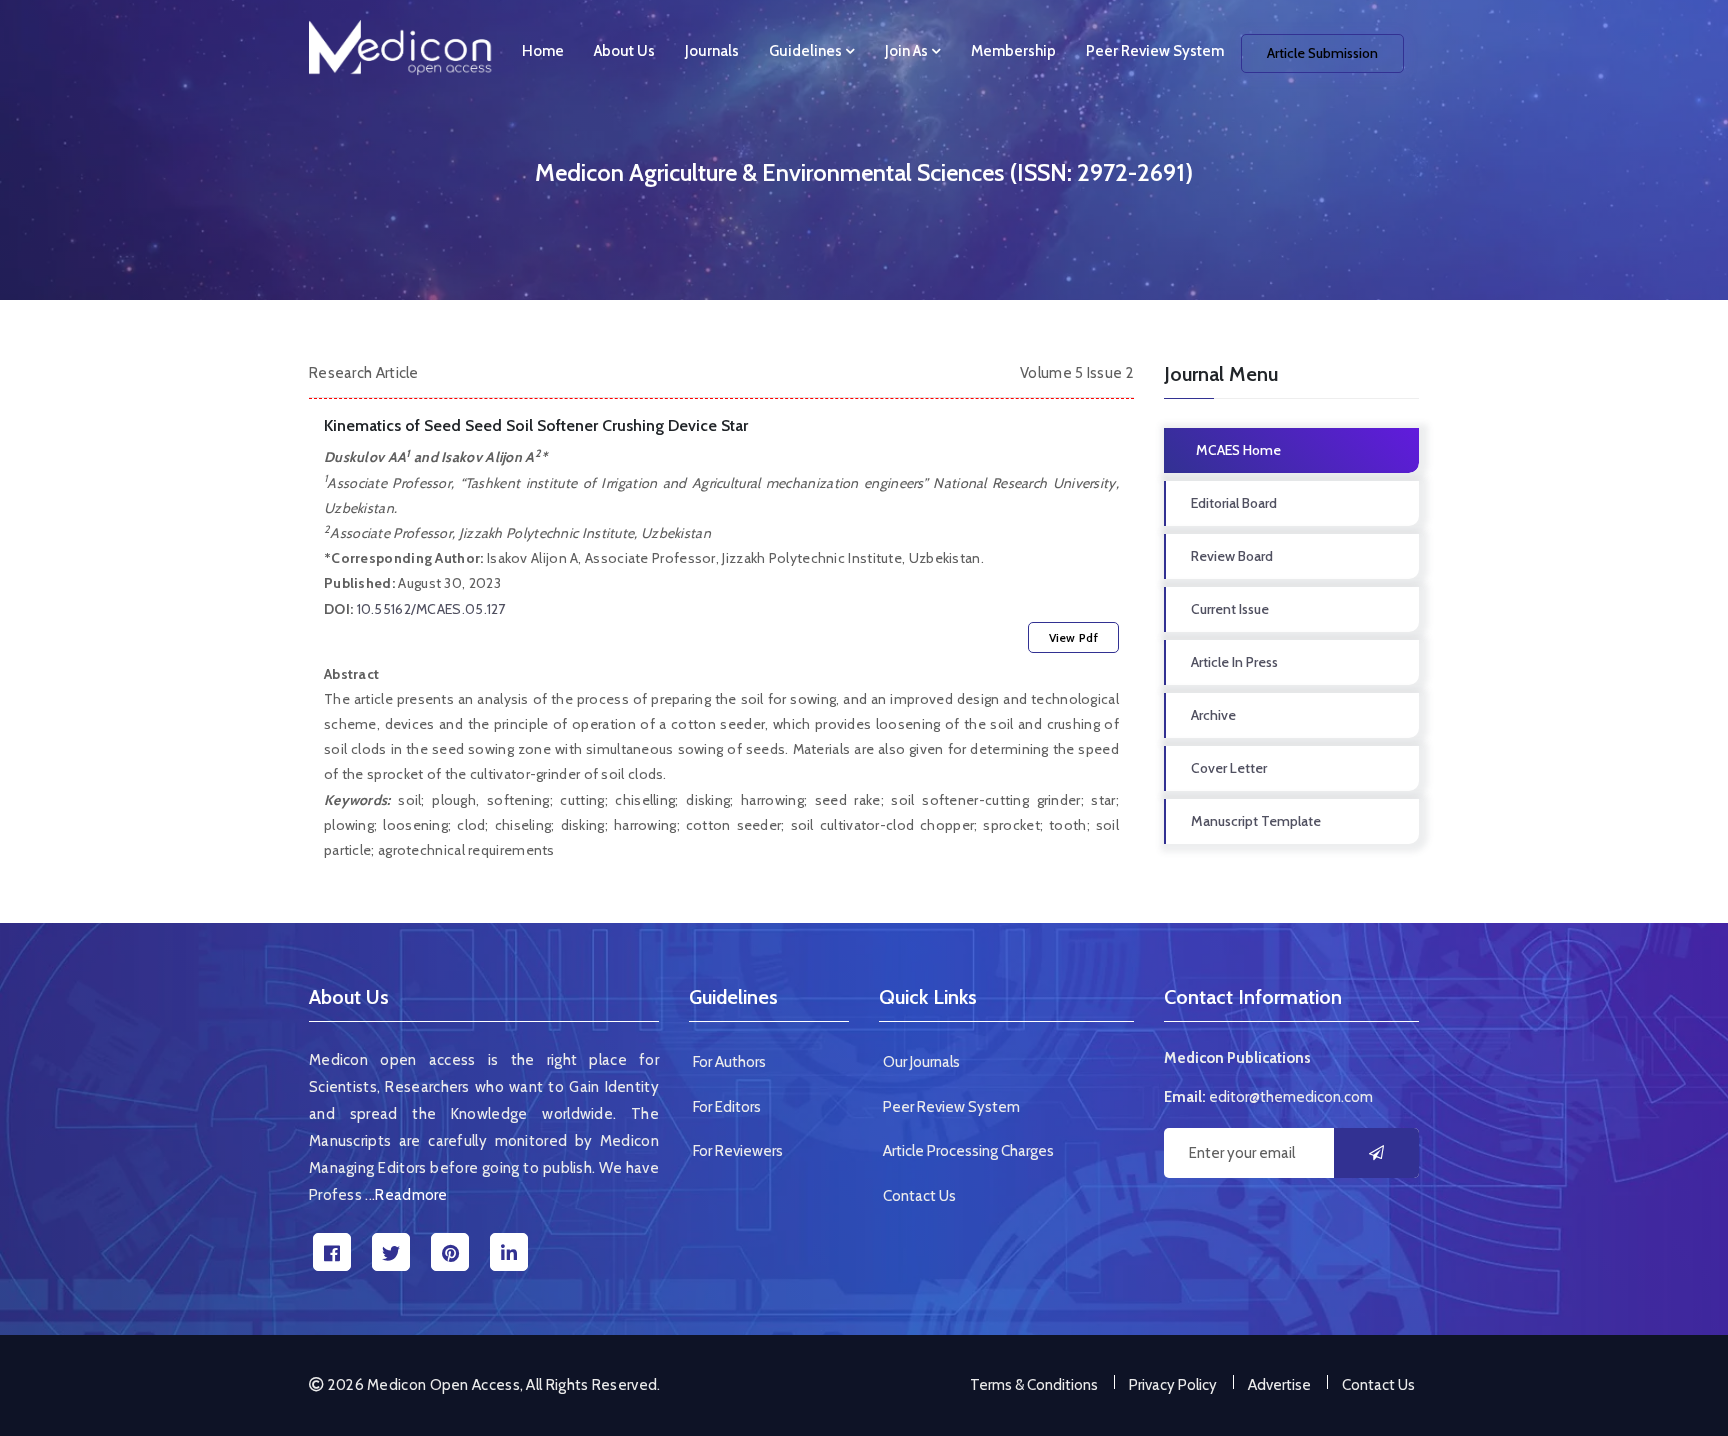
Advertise (1279, 1385)
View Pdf (1073, 637)
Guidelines (807, 51)
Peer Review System (1155, 51)
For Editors (727, 1107)
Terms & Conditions (1034, 1385)
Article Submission (1322, 53)
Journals (712, 51)
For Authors (729, 1062)
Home (543, 51)
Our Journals (921, 1062)
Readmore (411, 1195)
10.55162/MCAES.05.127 (431, 609)
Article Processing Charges (968, 1151)
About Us (624, 51)
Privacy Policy (1173, 1385)
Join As (908, 51)
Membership (1013, 51)
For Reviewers (738, 1151)
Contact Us (919, 1196)
